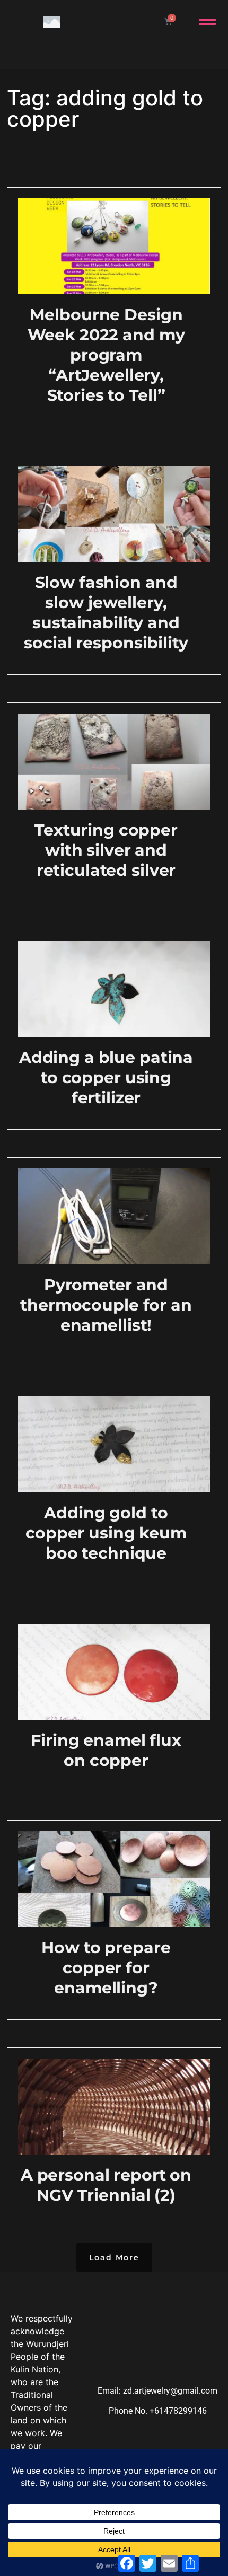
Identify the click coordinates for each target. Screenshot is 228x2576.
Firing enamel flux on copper (106, 1750)
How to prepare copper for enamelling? (106, 1968)
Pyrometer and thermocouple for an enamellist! (106, 1305)
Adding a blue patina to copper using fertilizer (106, 1078)
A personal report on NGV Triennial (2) (106, 2185)
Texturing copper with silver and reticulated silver (106, 850)
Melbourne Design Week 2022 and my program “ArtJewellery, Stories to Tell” (106, 355)
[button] (114, 2257)
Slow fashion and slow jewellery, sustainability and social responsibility (106, 613)
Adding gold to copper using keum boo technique (106, 1533)
